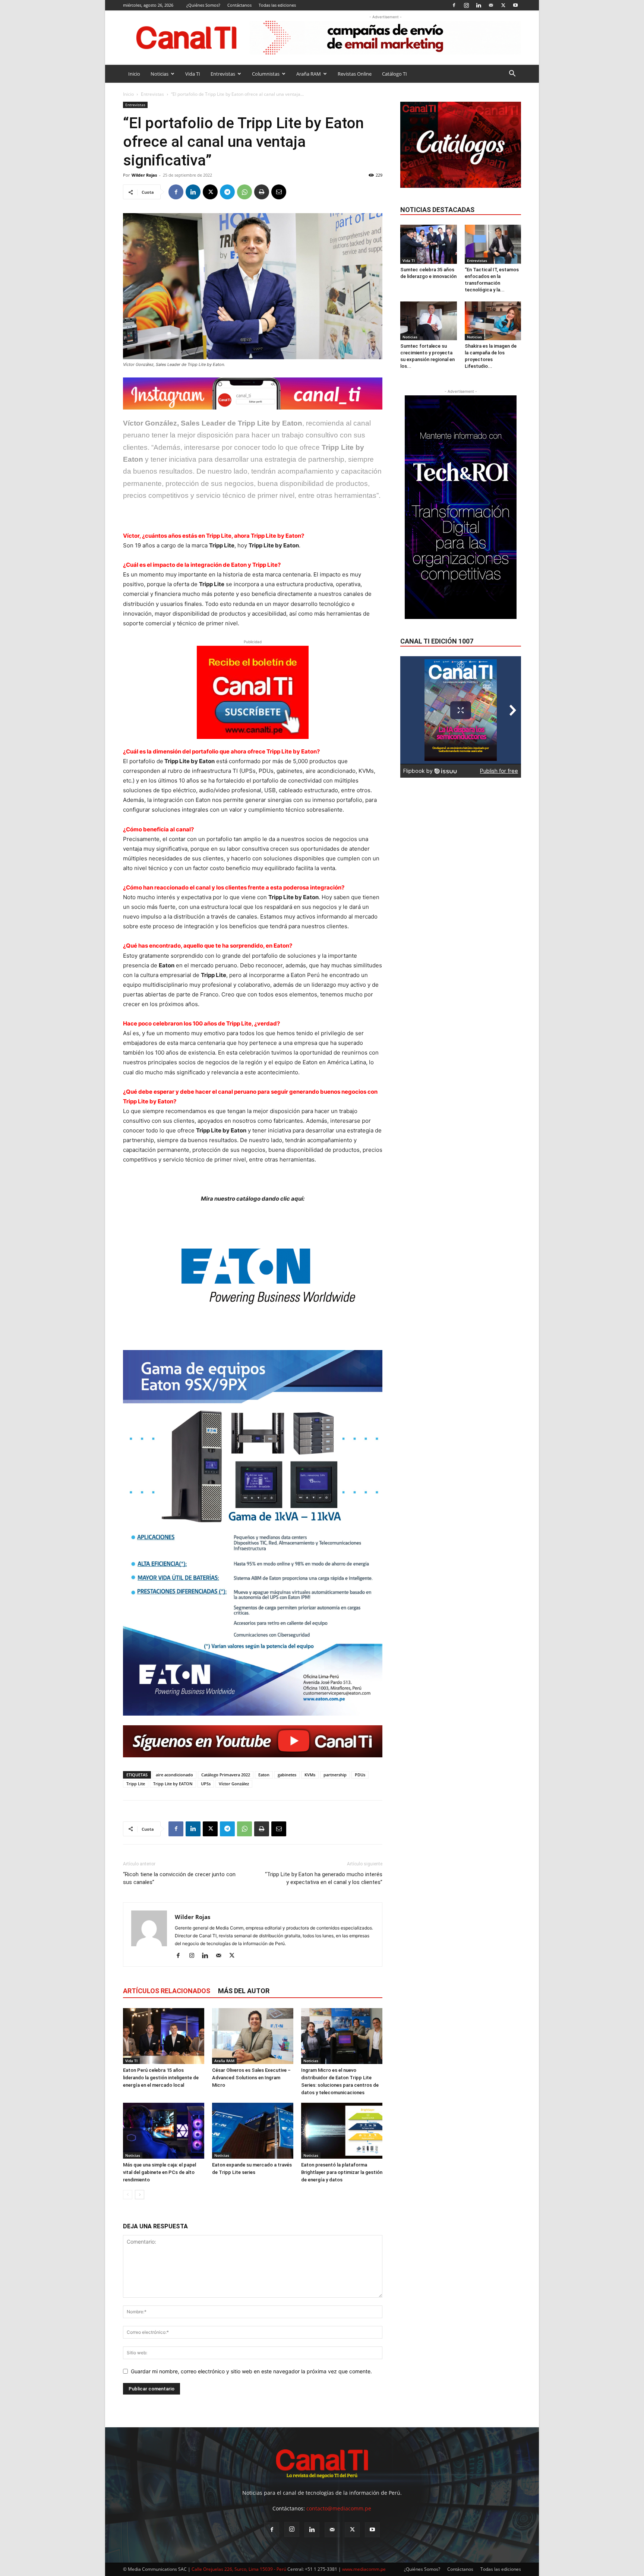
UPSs (206, 1784)
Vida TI (193, 74)
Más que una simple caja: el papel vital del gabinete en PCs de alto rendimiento (160, 2172)
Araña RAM (309, 74)
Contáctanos (239, 5)
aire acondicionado (174, 1775)
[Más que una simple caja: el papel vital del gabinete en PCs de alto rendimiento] (164, 2131)
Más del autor (244, 1991)
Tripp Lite (136, 1784)
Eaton (264, 1775)
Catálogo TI (394, 74)
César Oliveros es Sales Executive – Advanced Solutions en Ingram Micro (251, 2078)
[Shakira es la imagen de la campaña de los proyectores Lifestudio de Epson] (493, 321)
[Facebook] (454, 5)
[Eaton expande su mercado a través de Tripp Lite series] (253, 2131)
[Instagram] (466, 5)
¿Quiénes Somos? (203, 5)
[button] (512, 74)
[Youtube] (515, 5)
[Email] (279, 192)
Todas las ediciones (277, 5)
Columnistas (266, 74)
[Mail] (491, 5)
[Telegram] (227, 192)
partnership (335, 1775)
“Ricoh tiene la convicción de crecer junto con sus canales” (179, 1878)
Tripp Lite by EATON (173, 1784)
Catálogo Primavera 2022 (226, 1775)
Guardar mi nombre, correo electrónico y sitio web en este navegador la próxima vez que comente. (251, 2371)
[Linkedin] (479, 5)
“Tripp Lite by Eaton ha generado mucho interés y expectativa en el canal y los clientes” (324, 1878)
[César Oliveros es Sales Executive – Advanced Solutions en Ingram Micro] (253, 2036)
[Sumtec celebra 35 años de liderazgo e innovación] (429, 244)
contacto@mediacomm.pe (339, 2508)
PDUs (360, 1775)
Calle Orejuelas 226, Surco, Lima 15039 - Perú (239, 2569)
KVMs (310, 1775)
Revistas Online (355, 74)
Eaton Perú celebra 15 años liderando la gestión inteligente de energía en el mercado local (161, 2078)
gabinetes (287, 1775)
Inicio (134, 74)
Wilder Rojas (144, 175)
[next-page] (140, 2195)
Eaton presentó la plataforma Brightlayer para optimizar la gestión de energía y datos (342, 2172)
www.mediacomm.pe (364, 2569)
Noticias (160, 74)
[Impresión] (262, 192)
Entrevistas (223, 74)
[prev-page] (128, 2195)
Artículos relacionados (167, 1991)
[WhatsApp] (244, 192)
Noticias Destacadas (437, 210)
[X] (503, 5)
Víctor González (234, 1784)
